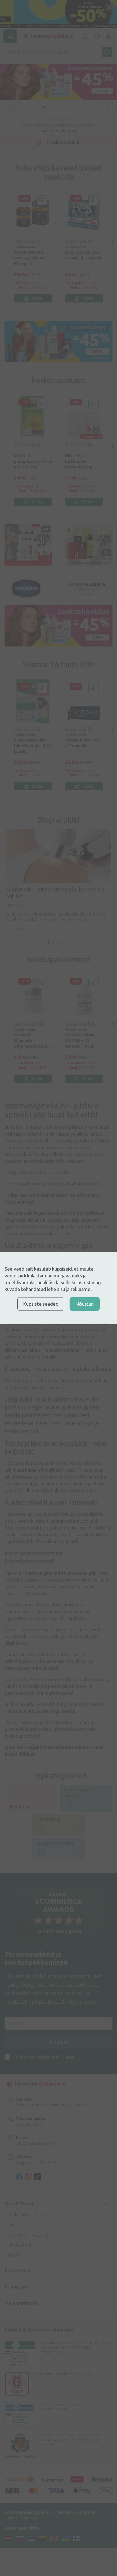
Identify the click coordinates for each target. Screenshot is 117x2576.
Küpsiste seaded (41, 1304)
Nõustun (84, 1304)
